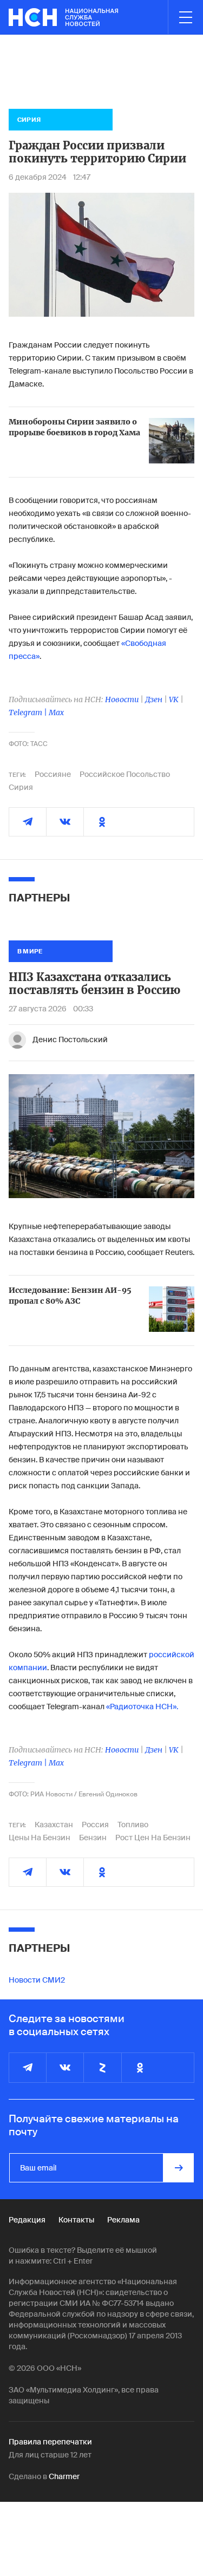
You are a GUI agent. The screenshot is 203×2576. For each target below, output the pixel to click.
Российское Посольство (125, 774)
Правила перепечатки (50, 2442)
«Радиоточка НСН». (142, 1707)
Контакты (76, 2220)
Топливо (133, 1825)
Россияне (53, 774)
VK (174, 699)
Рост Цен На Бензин (153, 1838)
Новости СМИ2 (37, 1980)
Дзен (154, 699)
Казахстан (54, 1825)
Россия (95, 1825)
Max (56, 712)
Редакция (27, 2220)
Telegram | (29, 712)
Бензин (93, 1838)
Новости (122, 699)
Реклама (123, 2220)
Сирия (21, 787)
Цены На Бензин (40, 1838)
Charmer (64, 2476)
